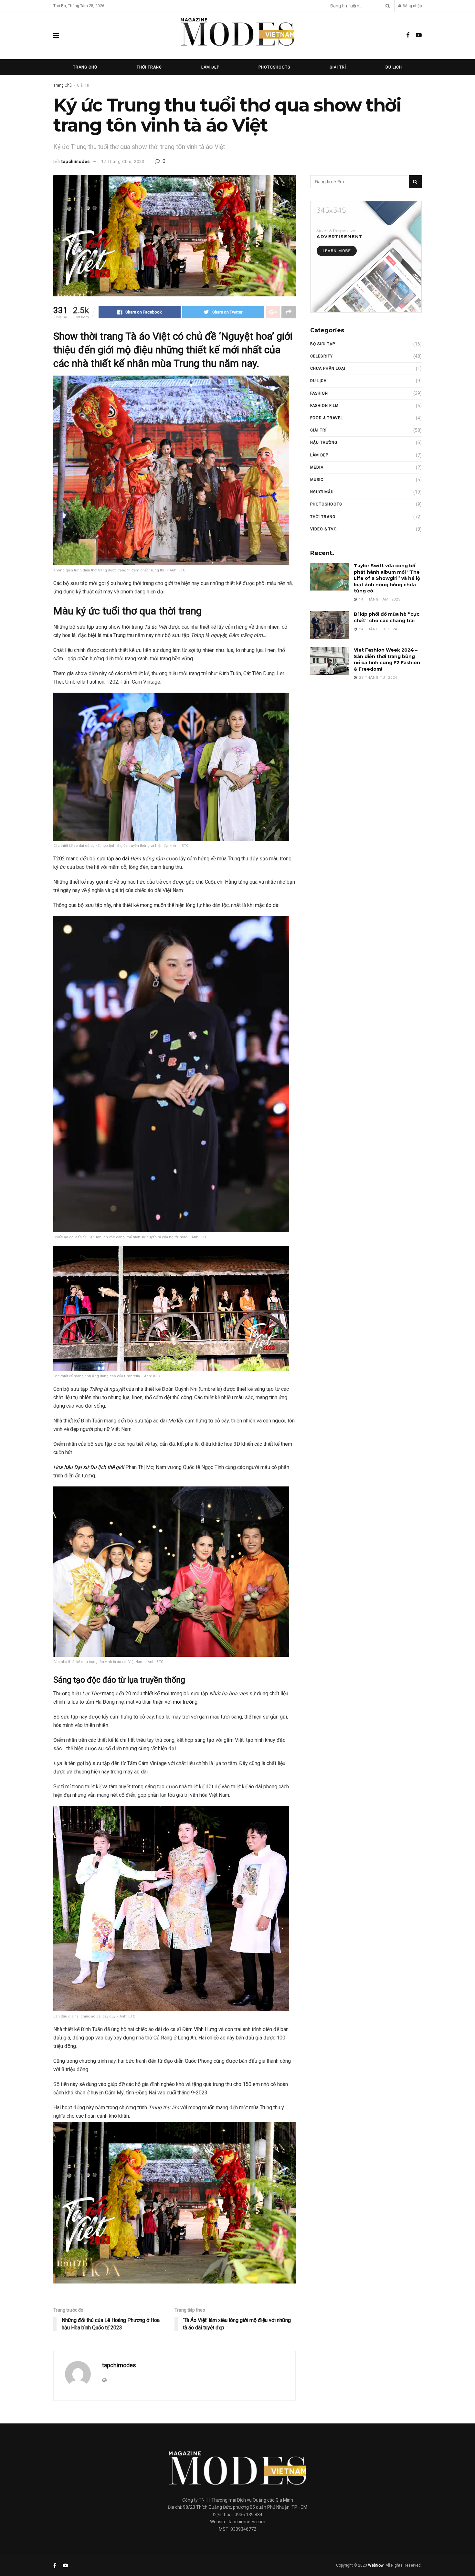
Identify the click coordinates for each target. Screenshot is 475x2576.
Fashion (319, 393)
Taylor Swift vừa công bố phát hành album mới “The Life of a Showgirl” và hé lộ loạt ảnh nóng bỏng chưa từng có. (387, 578)
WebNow (376, 2565)
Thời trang (149, 67)
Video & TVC (323, 529)
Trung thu (124, 635)
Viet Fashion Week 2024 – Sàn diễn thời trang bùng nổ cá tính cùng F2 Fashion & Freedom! (387, 660)
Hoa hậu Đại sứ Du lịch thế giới (89, 1467)
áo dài (122, 859)
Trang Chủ (63, 85)
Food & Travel (327, 418)
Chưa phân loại (328, 368)
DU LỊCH (394, 67)
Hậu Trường (324, 442)
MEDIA (317, 467)
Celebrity (322, 356)
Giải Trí (338, 67)
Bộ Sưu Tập (323, 344)
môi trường (185, 1702)
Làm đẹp (319, 455)
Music (317, 480)
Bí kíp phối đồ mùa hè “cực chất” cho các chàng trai (387, 617)
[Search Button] (386, 6)
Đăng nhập (412, 6)
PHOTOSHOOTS (326, 504)
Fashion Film (324, 406)
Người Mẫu (322, 492)
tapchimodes (76, 161)
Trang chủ (85, 67)
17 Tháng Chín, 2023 (123, 161)
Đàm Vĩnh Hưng (200, 2029)
